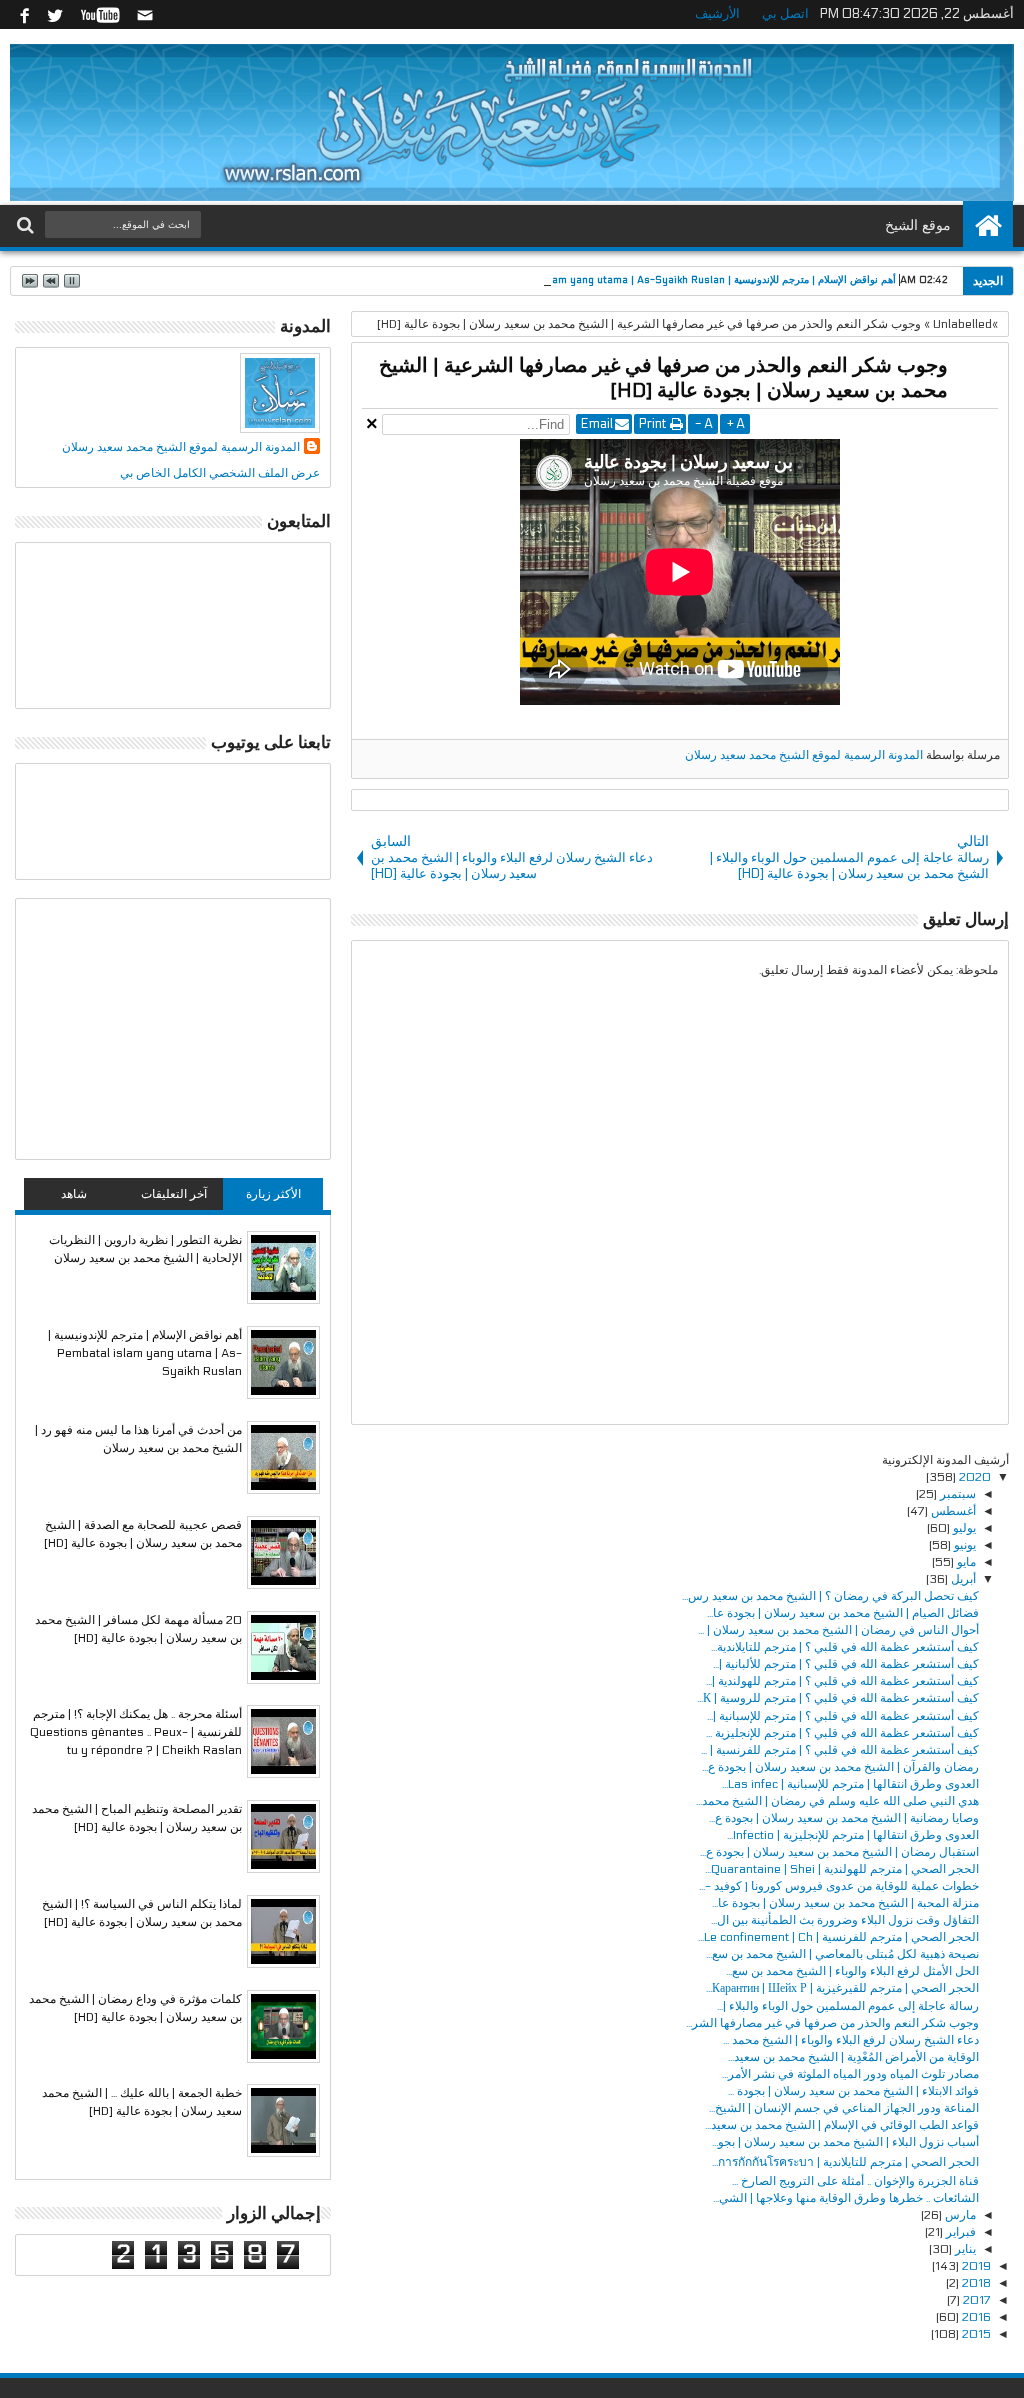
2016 (975, 2317)
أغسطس (952, 1511)
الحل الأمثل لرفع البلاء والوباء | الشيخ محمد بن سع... (852, 1971)
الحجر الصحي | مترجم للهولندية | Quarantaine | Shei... (842, 1869)
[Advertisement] (173, 1029)
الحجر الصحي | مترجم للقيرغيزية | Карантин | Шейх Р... (842, 1988)
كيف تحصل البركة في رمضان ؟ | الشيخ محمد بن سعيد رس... (830, 1596)
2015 (975, 2334)
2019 (975, 2266)
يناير (964, 2249)
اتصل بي (790, 14)
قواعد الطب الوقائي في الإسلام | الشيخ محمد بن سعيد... (842, 2125)
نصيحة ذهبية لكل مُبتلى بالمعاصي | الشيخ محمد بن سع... (842, 1954)
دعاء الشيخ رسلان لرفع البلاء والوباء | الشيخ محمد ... (851, 2040)
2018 (975, 2283)
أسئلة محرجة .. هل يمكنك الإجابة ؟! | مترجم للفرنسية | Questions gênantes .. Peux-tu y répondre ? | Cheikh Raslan (136, 1732)
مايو (965, 1562)
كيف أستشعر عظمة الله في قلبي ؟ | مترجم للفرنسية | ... (840, 1750)
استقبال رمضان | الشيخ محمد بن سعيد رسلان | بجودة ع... (839, 1852)
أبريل (962, 1579)
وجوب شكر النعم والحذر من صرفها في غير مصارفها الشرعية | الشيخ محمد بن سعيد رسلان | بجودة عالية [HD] (663, 378)
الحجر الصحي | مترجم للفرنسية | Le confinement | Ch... (838, 1937)
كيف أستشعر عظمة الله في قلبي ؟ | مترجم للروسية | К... (838, 1698)
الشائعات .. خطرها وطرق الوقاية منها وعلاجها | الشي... (846, 2198)
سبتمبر (956, 1494)
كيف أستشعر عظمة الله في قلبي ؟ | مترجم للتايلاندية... (845, 1647)
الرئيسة (988, 226)
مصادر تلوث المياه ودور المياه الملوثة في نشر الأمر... (850, 2074)
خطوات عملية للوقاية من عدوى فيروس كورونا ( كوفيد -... (839, 1886)
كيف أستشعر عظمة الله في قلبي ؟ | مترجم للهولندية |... (842, 1681)
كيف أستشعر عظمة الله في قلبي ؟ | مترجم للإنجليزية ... (842, 1733)
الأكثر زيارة (273, 1194)
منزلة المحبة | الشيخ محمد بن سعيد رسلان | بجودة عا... (845, 1903)
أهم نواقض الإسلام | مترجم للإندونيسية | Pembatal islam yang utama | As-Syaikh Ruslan (693, 280)
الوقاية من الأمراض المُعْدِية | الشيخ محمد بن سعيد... (853, 2057)
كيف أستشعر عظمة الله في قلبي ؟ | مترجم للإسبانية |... (843, 1716)
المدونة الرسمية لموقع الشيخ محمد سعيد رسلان (804, 755)
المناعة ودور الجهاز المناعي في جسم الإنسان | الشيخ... (844, 2108)
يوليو (963, 1528)
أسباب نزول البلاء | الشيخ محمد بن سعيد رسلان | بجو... (845, 2142)
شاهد (74, 1194)
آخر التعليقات (174, 1194)
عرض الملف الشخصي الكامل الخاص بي (220, 473)
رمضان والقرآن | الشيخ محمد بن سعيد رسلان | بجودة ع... (840, 1767)
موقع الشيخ (918, 225)
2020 (973, 1477)
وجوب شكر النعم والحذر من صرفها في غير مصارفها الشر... (832, 2023)
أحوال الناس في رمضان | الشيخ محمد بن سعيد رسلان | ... (838, 1630)
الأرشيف (722, 14)
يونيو (963, 1545)
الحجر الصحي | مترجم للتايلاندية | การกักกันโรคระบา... (845, 2162)
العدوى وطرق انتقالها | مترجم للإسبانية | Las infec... (850, 1784)
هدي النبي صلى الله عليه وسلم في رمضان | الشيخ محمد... (837, 1801)
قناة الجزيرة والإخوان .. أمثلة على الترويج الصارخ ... (855, 2181)
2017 (975, 2300)
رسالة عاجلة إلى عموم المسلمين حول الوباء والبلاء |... (848, 2006)
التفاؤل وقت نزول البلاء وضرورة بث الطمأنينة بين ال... (845, 1920)
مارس (959, 2215)
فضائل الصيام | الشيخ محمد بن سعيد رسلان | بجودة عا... (843, 1613)
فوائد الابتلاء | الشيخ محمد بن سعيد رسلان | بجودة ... (853, 2091)
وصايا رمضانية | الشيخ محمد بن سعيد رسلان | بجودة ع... (844, 1818)
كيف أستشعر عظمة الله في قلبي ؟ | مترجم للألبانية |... (846, 1664)
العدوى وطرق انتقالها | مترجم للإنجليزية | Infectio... (853, 1835)
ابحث (27, 225)
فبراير (959, 2232)
